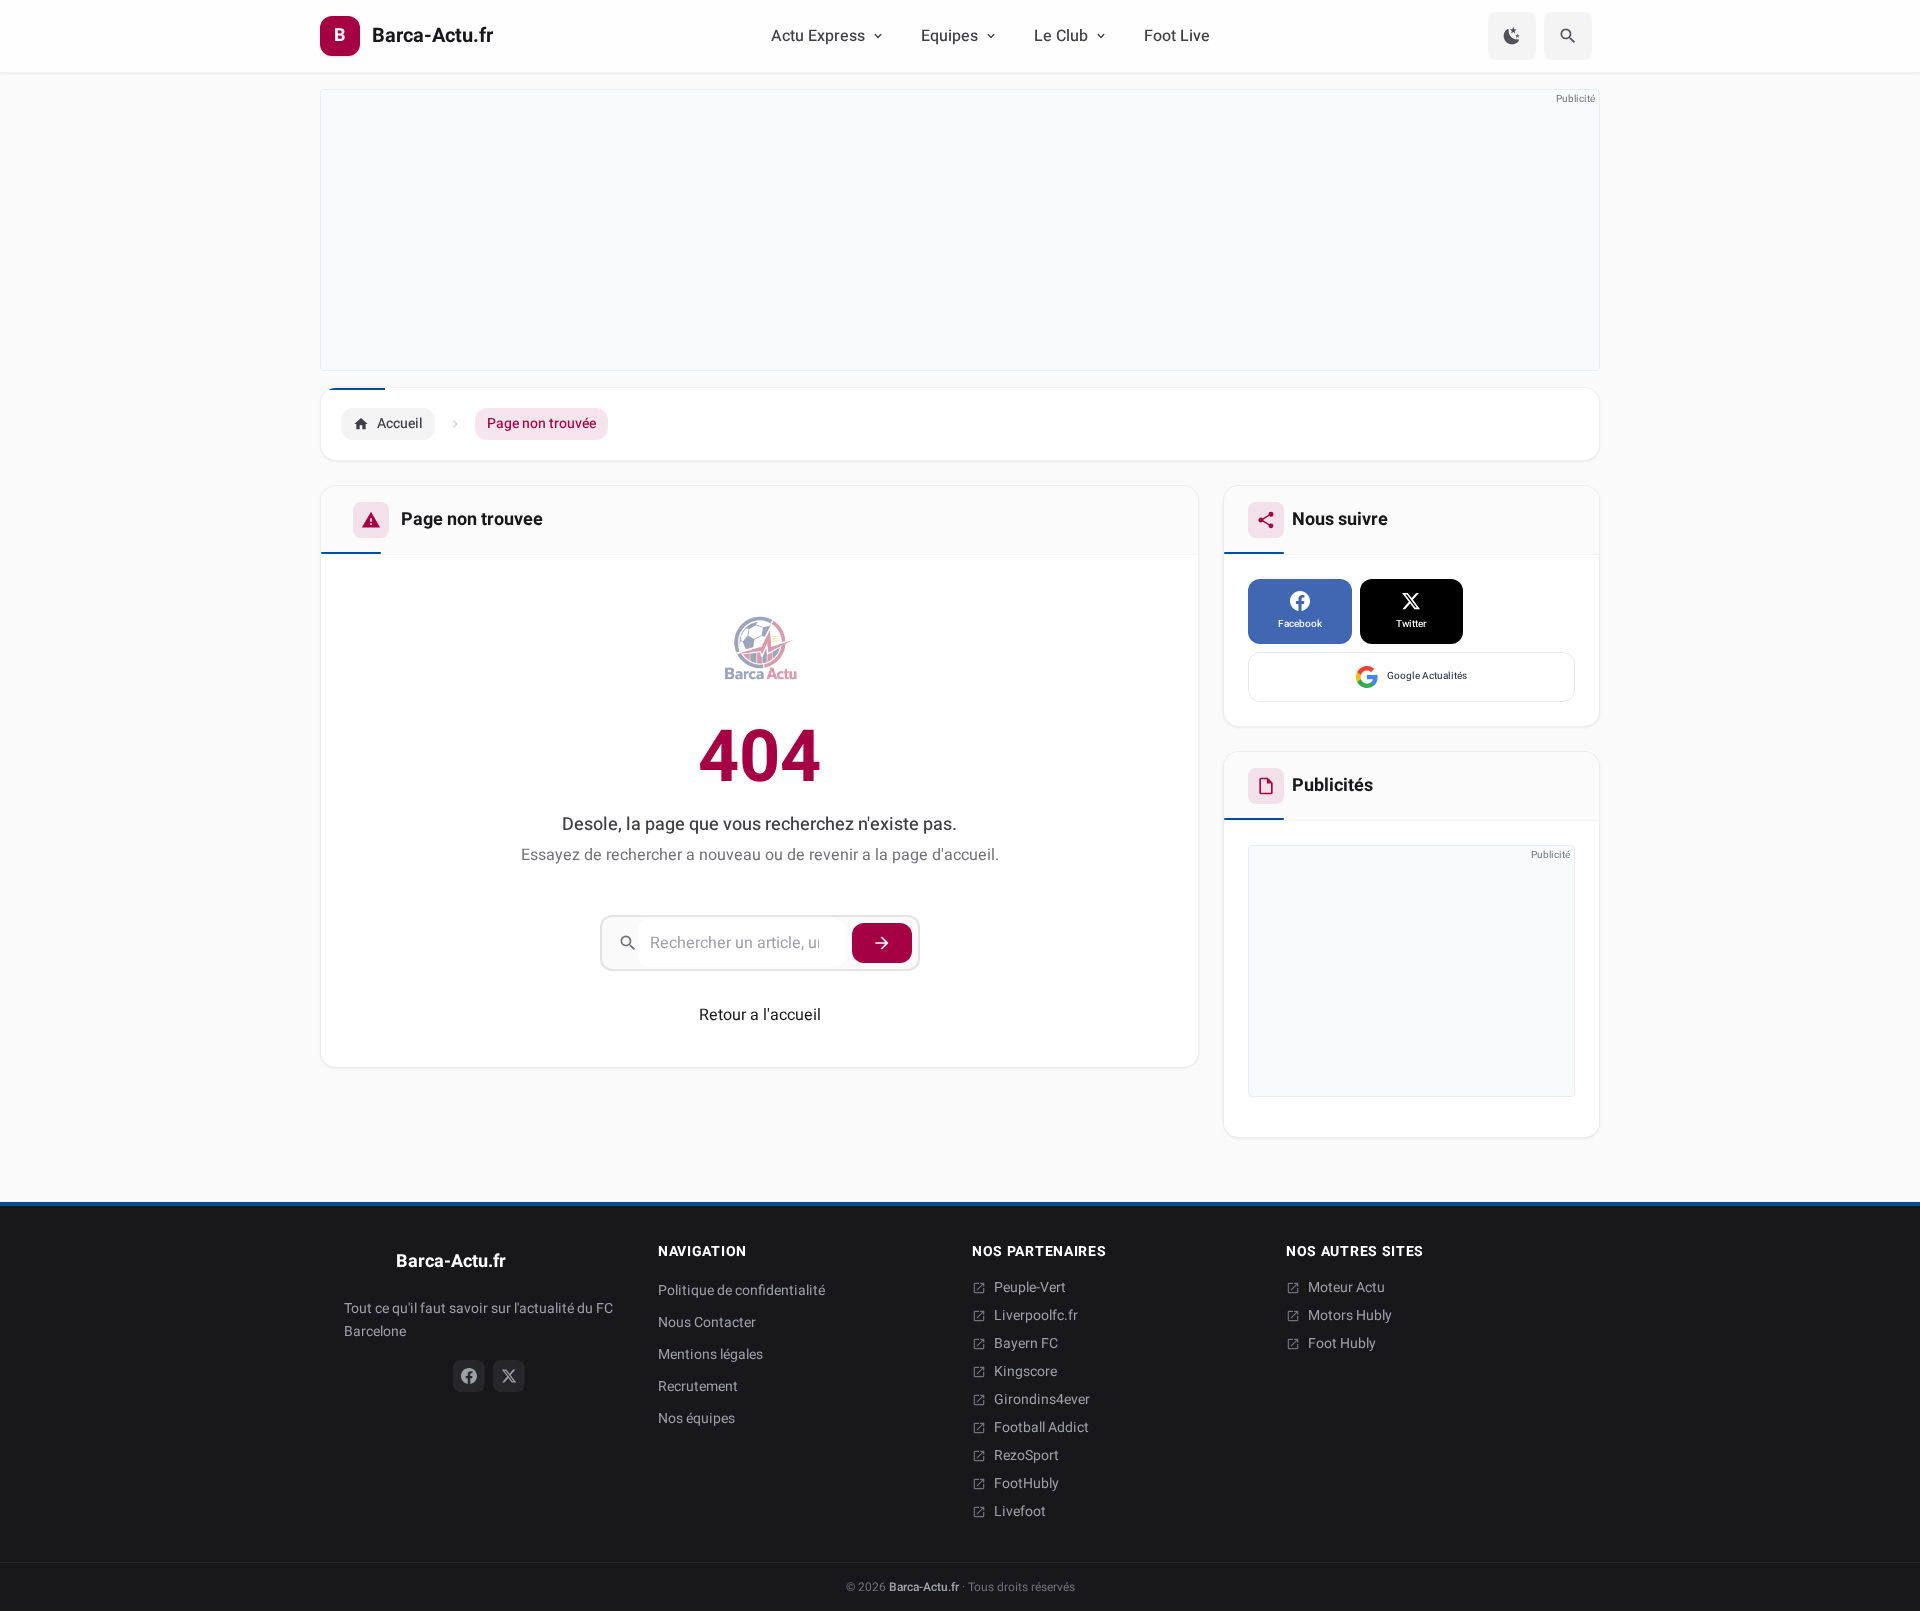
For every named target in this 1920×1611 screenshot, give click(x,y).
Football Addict (1041, 1428)
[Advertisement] (921, 230)
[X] (509, 1376)
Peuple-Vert (1030, 1288)
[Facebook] (469, 1376)
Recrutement (698, 1386)
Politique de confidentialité (741, 1290)
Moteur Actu (1346, 1288)
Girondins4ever (1042, 1400)
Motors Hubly (1350, 1316)
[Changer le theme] (1512, 36)
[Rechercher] (1568, 36)
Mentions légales (710, 1354)
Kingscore (1025, 1372)
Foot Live (1177, 36)
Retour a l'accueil (760, 1015)
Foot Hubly (1342, 1344)
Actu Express (818, 36)
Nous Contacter (707, 1322)
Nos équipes (696, 1418)
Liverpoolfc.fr (1036, 1316)
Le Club (1061, 36)
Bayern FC (1026, 1344)
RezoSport (1026, 1456)
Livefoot (1020, 1512)
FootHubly (1026, 1484)
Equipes (949, 36)
